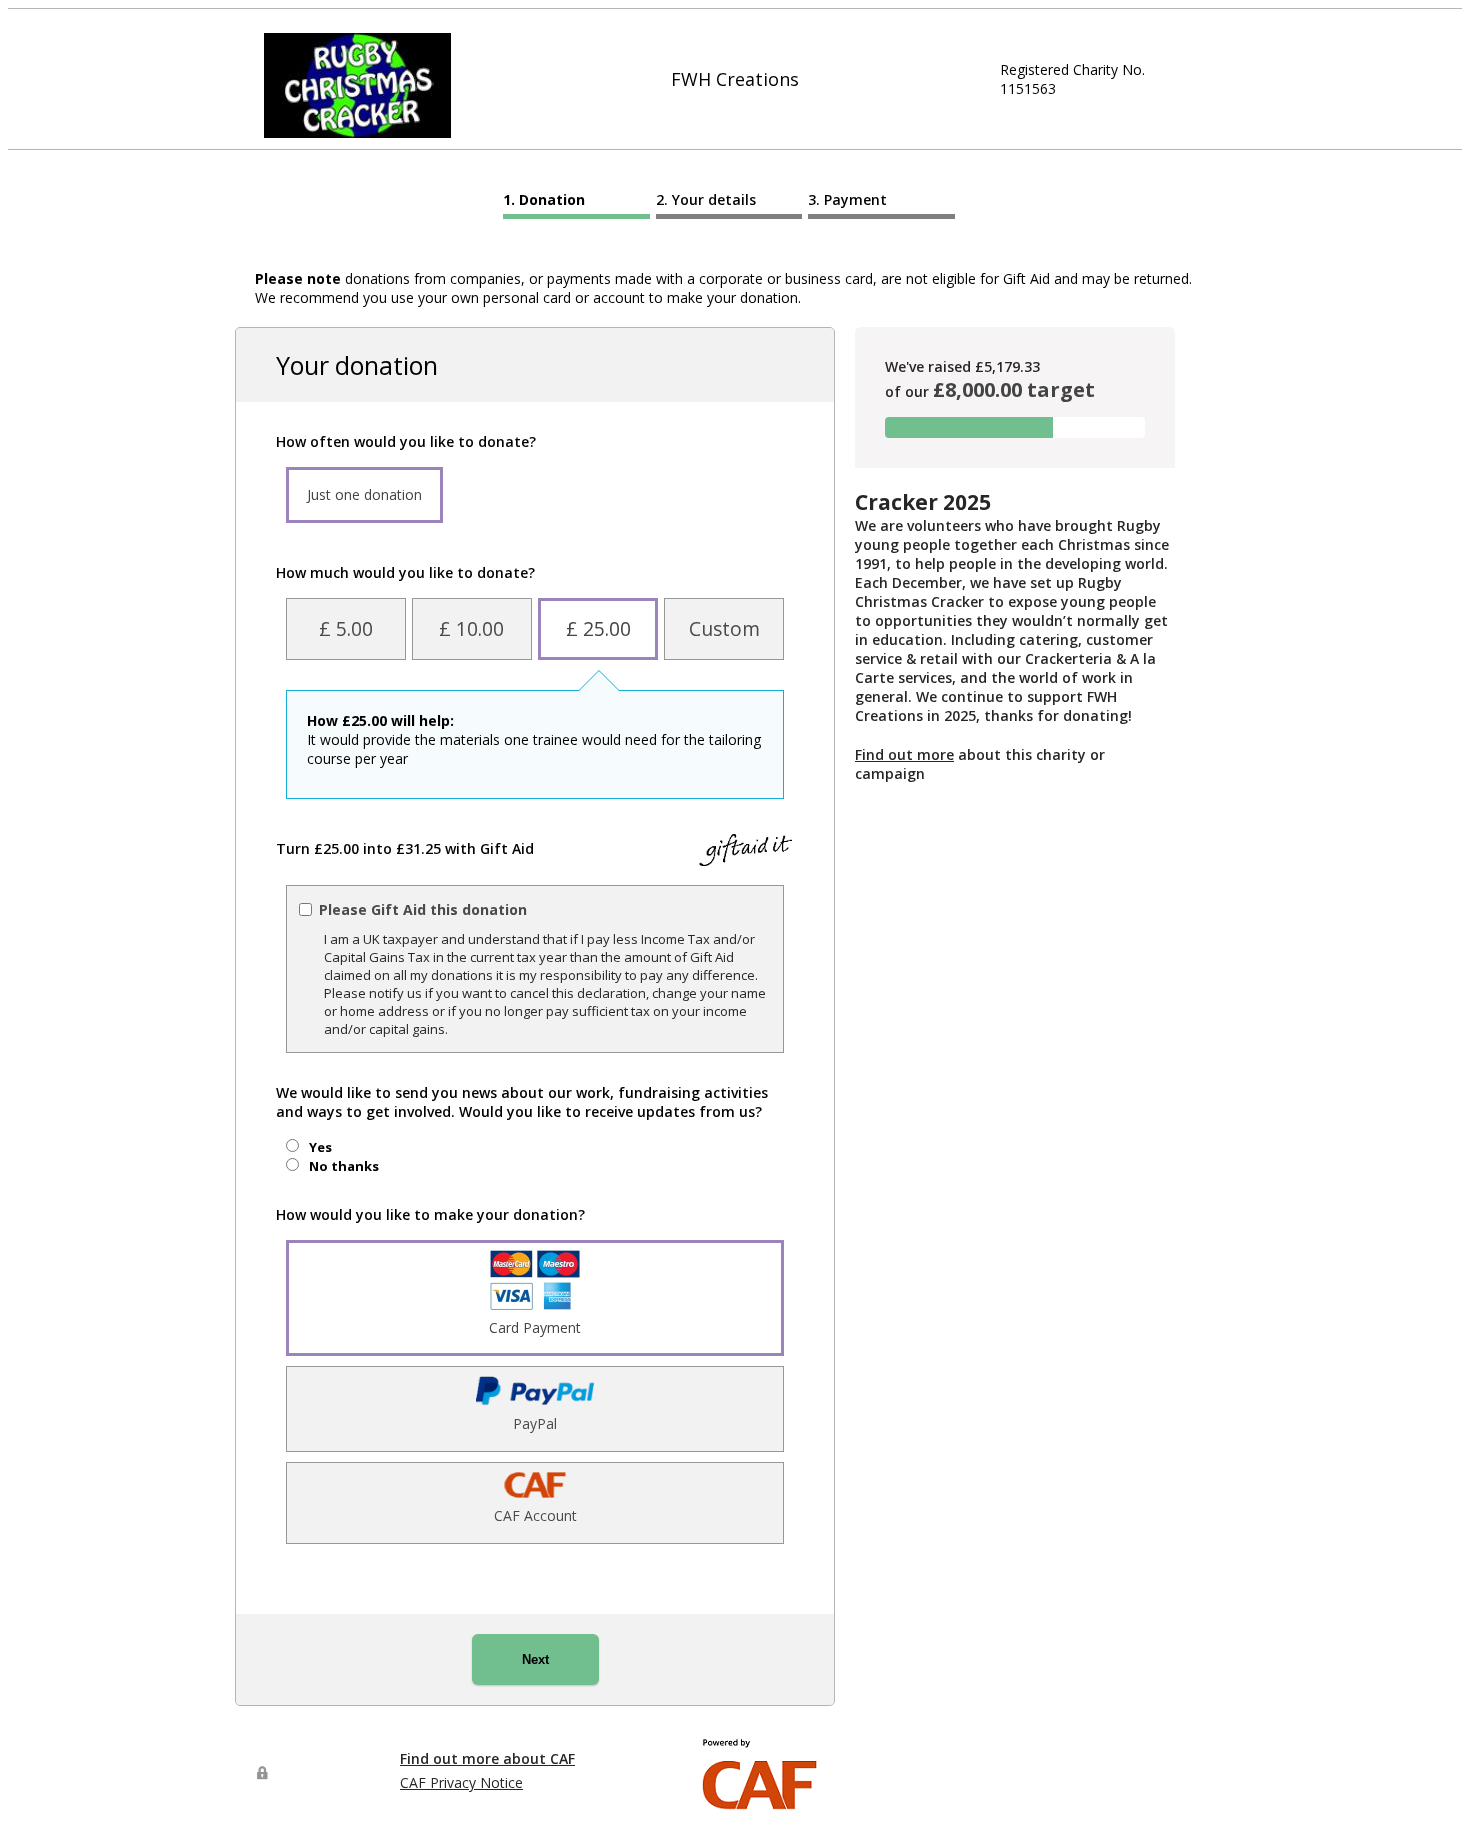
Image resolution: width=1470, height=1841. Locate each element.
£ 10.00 (471, 628)
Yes (320, 1147)
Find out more (904, 754)
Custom (724, 628)
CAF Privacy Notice (461, 1782)
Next (535, 1659)
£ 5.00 (346, 628)
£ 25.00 (598, 628)
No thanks (344, 1166)
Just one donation (364, 494)
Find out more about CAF (487, 1758)
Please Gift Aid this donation (423, 909)
